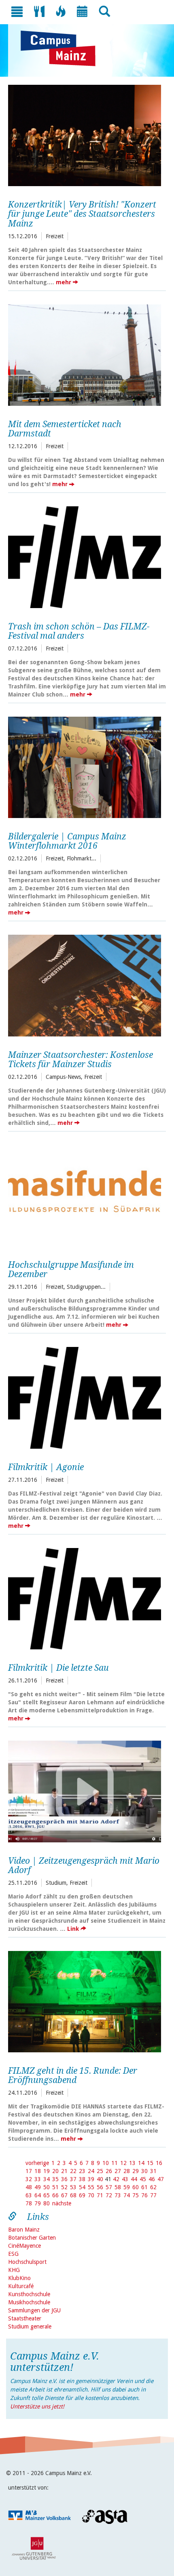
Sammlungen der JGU (34, 2310)
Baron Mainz (24, 2230)
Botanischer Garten (32, 2238)
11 (115, 2163)
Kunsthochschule (29, 2294)
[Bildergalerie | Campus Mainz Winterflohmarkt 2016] (85, 766)
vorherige (37, 2163)
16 (159, 2163)
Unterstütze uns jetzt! (37, 2406)
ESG (13, 2254)
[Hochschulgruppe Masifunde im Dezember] (85, 1195)
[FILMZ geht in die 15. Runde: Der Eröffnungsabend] (85, 2001)
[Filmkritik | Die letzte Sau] (85, 1598)
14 (141, 2163)
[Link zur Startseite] (62, 48)
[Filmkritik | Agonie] (85, 1397)
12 (123, 2163)
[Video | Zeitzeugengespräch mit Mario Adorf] (85, 1790)
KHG (14, 2270)
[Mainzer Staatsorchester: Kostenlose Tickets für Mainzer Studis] (85, 984)
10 (106, 2163)
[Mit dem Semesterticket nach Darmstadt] (85, 354)
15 (150, 2163)
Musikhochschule (29, 2302)
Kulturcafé (21, 2286)
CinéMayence (24, 2246)
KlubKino (19, 2278)
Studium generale (30, 2326)
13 (132, 2163)
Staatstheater (25, 2318)
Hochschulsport (27, 2262)
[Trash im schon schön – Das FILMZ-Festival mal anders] (85, 556)
